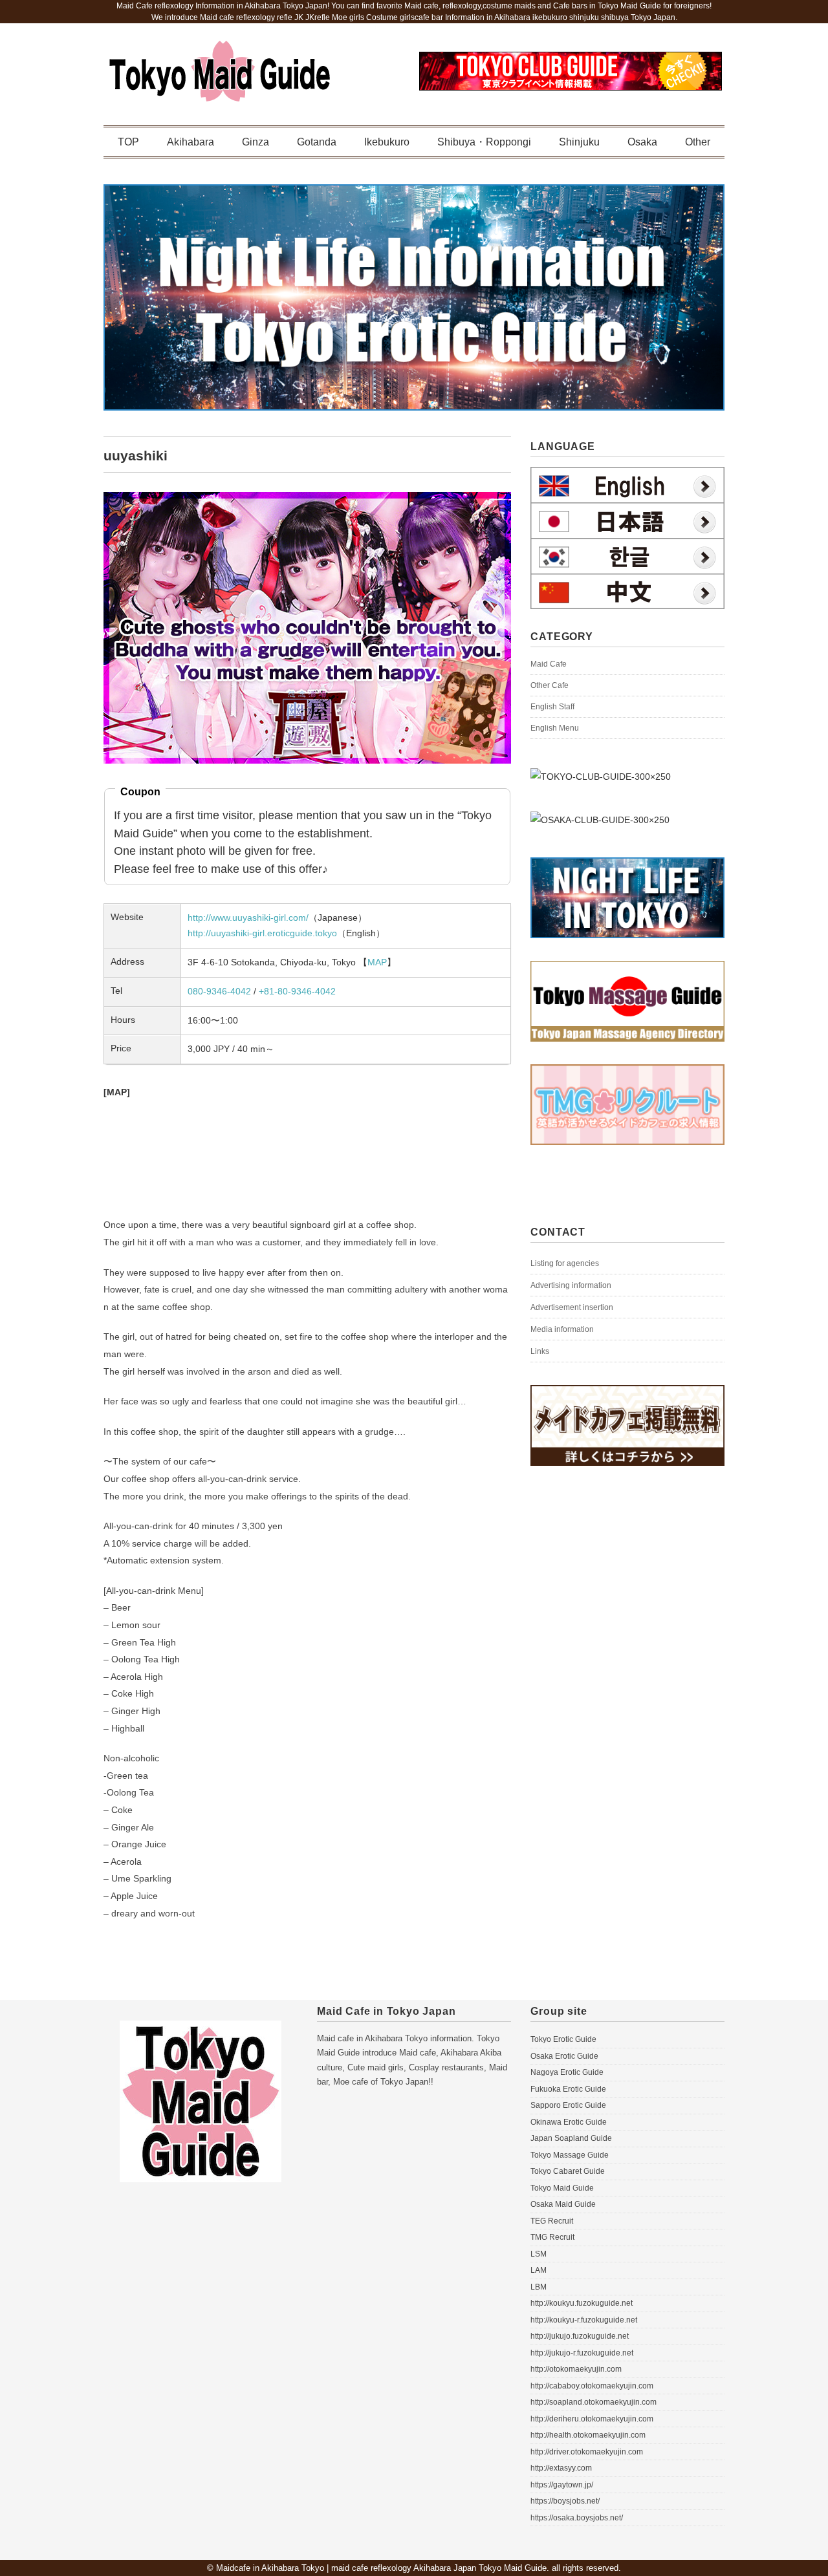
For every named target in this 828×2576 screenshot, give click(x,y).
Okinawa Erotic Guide (569, 2122)
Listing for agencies (565, 1263)
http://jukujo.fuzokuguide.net (580, 2336)
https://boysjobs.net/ (565, 2501)
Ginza (256, 142)
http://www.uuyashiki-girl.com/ (248, 918)
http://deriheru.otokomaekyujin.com (592, 2419)
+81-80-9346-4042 (297, 991)
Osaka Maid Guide (563, 2204)
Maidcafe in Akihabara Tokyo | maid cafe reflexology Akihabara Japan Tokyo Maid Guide (381, 2568)
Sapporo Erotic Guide (568, 2105)
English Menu (555, 728)
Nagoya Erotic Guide (567, 2072)
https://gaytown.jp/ (562, 2485)
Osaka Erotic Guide (564, 2056)
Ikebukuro (387, 142)
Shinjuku (579, 142)
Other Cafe (550, 685)
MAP (377, 962)
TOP (128, 142)
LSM (539, 2254)
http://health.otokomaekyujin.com (588, 2435)
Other (698, 142)
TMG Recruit (552, 2237)
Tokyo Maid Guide (562, 2188)
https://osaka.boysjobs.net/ (577, 2518)
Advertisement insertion (572, 1307)
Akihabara (191, 142)
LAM (539, 2270)
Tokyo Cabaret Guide (568, 2171)
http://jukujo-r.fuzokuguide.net (582, 2353)
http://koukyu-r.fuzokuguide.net (584, 2320)
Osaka (642, 142)
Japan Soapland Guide (571, 2138)
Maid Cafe (549, 664)
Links (540, 1351)
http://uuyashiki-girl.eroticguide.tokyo (262, 933)
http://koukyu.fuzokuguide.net (582, 2303)
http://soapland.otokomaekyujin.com (594, 2402)
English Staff (552, 707)
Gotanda (317, 142)
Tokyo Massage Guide (570, 2155)
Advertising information (571, 1285)
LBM (539, 2287)
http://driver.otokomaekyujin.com (587, 2452)
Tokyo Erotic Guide (563, 2039)
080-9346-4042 (219, 991)
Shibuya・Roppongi (484, 142)
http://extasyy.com (561, 2468)
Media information (562, 1329)
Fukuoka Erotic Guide (568, 2089)
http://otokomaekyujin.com (576, 2369)
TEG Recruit (552, 2221)
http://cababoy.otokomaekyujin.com (592, 2386)
